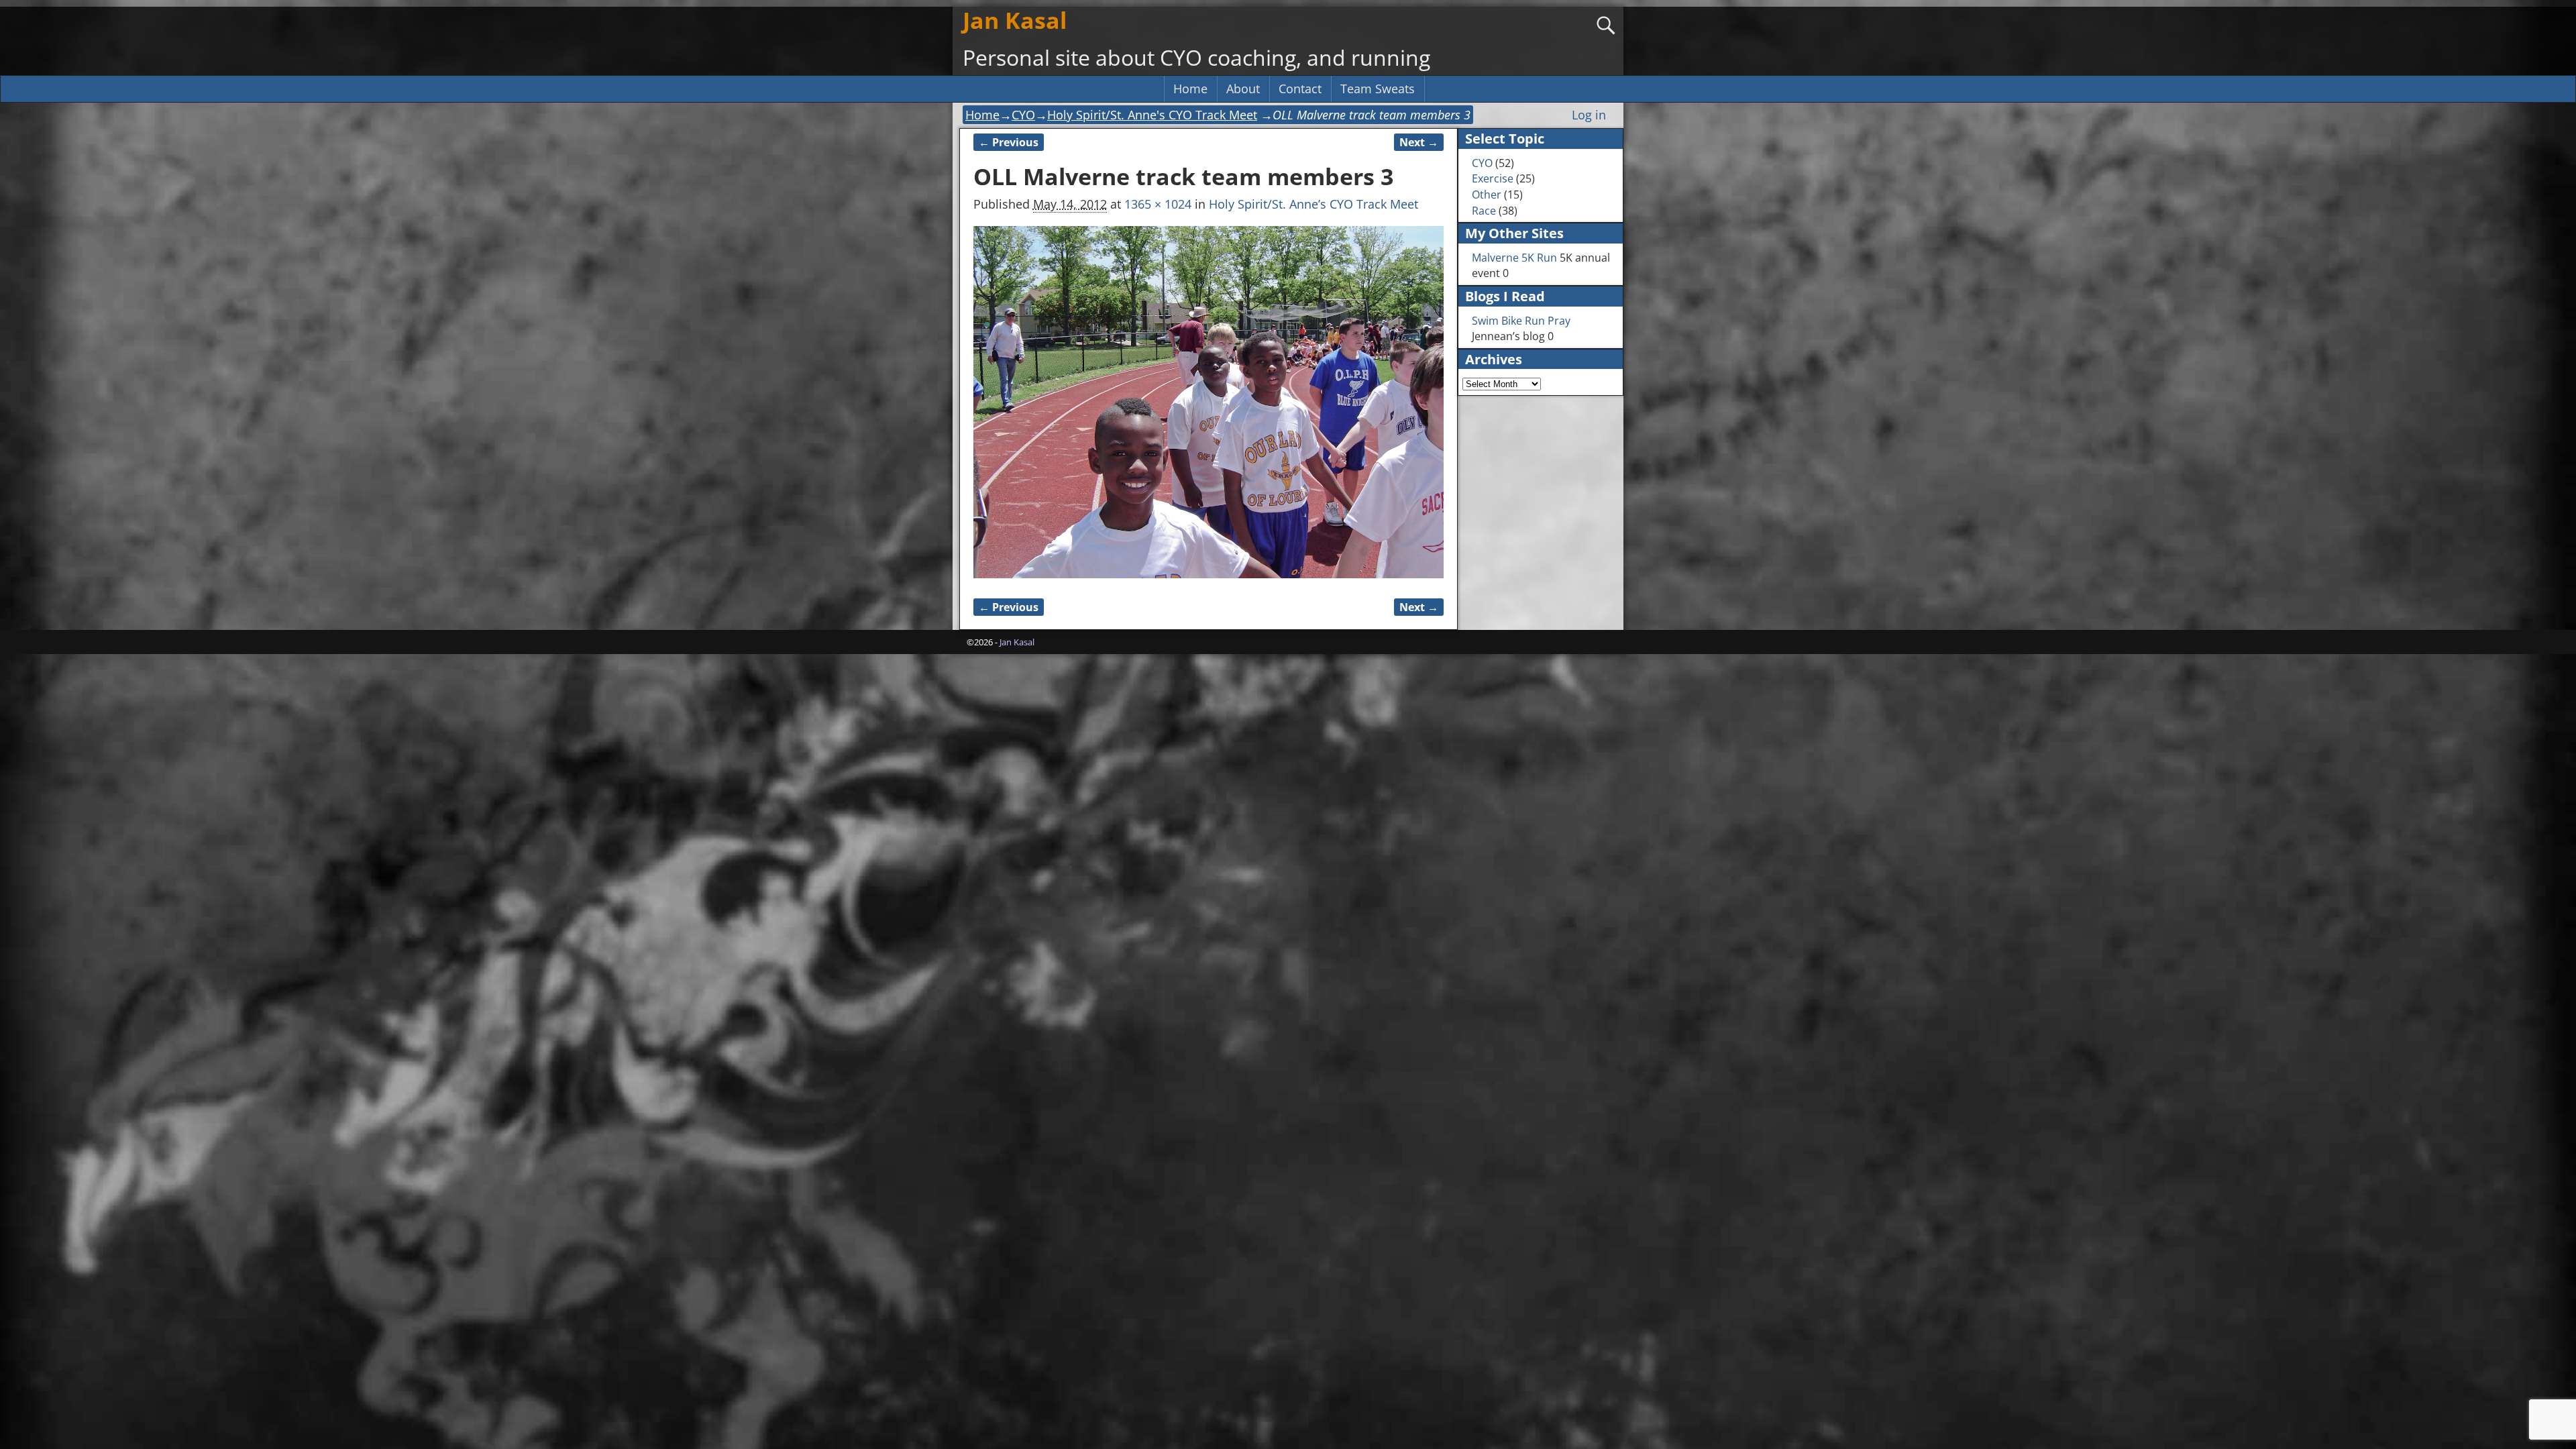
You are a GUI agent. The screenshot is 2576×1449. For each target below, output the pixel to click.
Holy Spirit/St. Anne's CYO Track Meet (1152, 115)
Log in (1589, 115)
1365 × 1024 (1158, 204)
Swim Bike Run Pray (1521, 321)
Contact (1300, 89)
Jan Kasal (1015, 20)
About (1243, 89)
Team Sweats (1378, 89)
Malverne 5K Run (1514, 258)
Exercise (1493, 178)
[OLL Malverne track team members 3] (1209, 402)
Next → (1419, 142)
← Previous (1009, 142)
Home (1190, 89)
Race (1484, 211)
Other (1487, 195)
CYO (1023, 115)
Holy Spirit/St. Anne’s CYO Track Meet (1313, 204)
